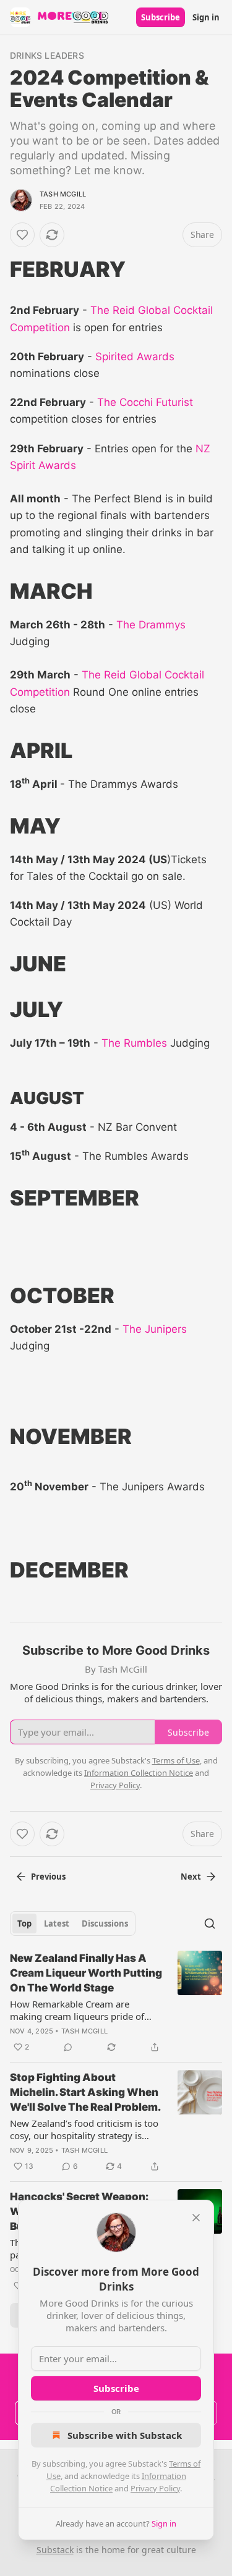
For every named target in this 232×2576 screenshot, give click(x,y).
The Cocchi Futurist (144, 402)
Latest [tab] (57, 1924)
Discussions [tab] (105, 1924)
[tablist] (73, 1924)
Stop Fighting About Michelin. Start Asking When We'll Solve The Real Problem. (85, 2092)
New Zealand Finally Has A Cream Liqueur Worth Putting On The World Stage (86, 1973)
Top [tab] (24, 1924)
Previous (48, 1877)
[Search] (210, 1924)
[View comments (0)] (68, 2047)
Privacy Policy (155, 2488)
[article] (116, 2003)
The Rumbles (134, 1043)
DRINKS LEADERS (47, 55)
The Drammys (151, 625)
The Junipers (155, 1329)
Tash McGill (63, 194)
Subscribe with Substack (125, 2435)
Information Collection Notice (139, 1773)
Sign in (206, 17)
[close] (196, 2218)
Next (191, 1877)
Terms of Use (176, 1760)
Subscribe (161, 17)
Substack (55, 2550)
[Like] (22, 235)
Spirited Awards (133, 357)
